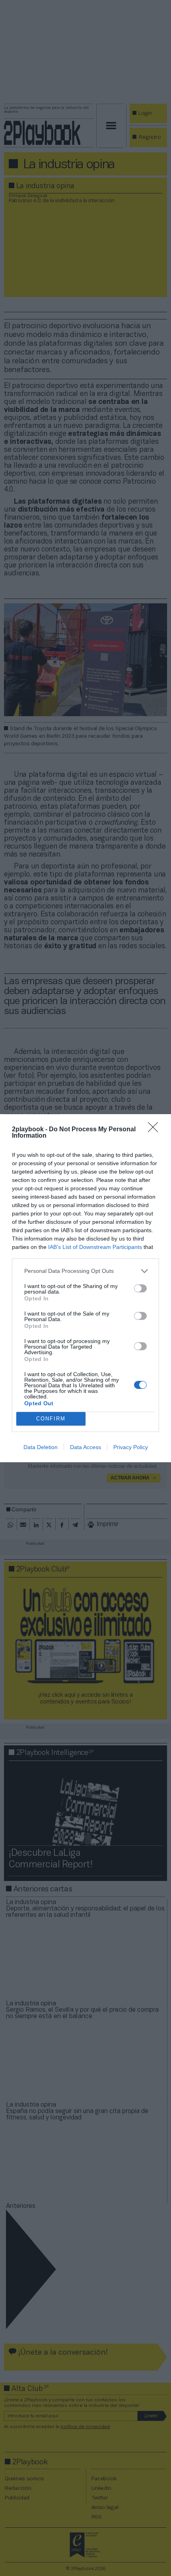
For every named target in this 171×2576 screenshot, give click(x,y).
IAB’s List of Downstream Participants (95, 1247)
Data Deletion (41, 1447)
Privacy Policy (131, 1447)
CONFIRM (51, 1419)
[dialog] (85, 1288)
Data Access (85, 1447)
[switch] (140, 1288)
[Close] (155, 1130)
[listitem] (85, 1271)
